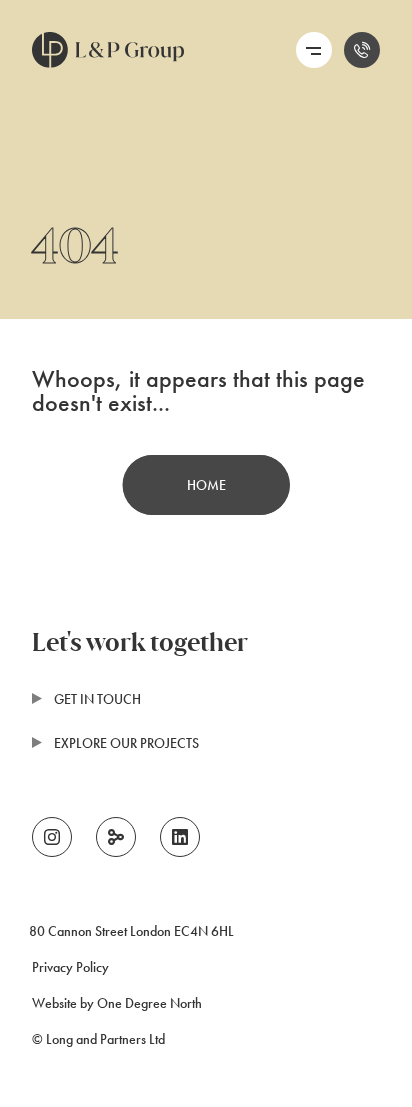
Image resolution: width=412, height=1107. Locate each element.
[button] (313, 50)
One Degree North (149, 1003)
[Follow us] (116, 837)
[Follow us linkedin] (180, 837)
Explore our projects (126, 743)
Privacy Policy (70, 967)
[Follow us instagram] (52, 837)
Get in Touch (97, 699)
